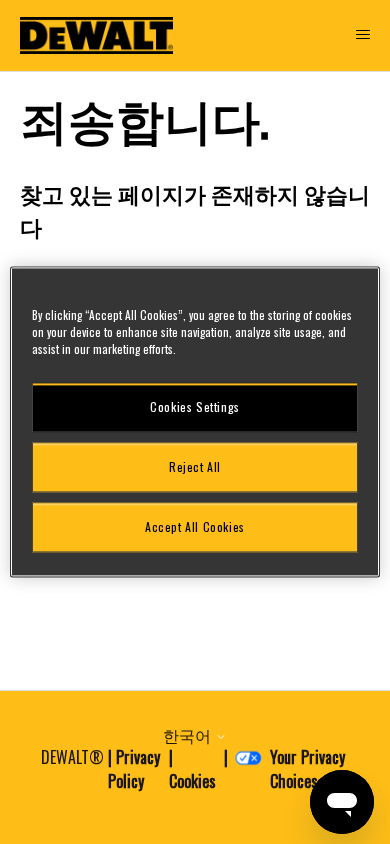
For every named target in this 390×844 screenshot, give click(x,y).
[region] (195, 421)
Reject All (195, 466)
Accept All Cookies (195, 526)
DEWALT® (72, 757)
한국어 (189, 735)
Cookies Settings (195, 406)
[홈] (97, 35)
